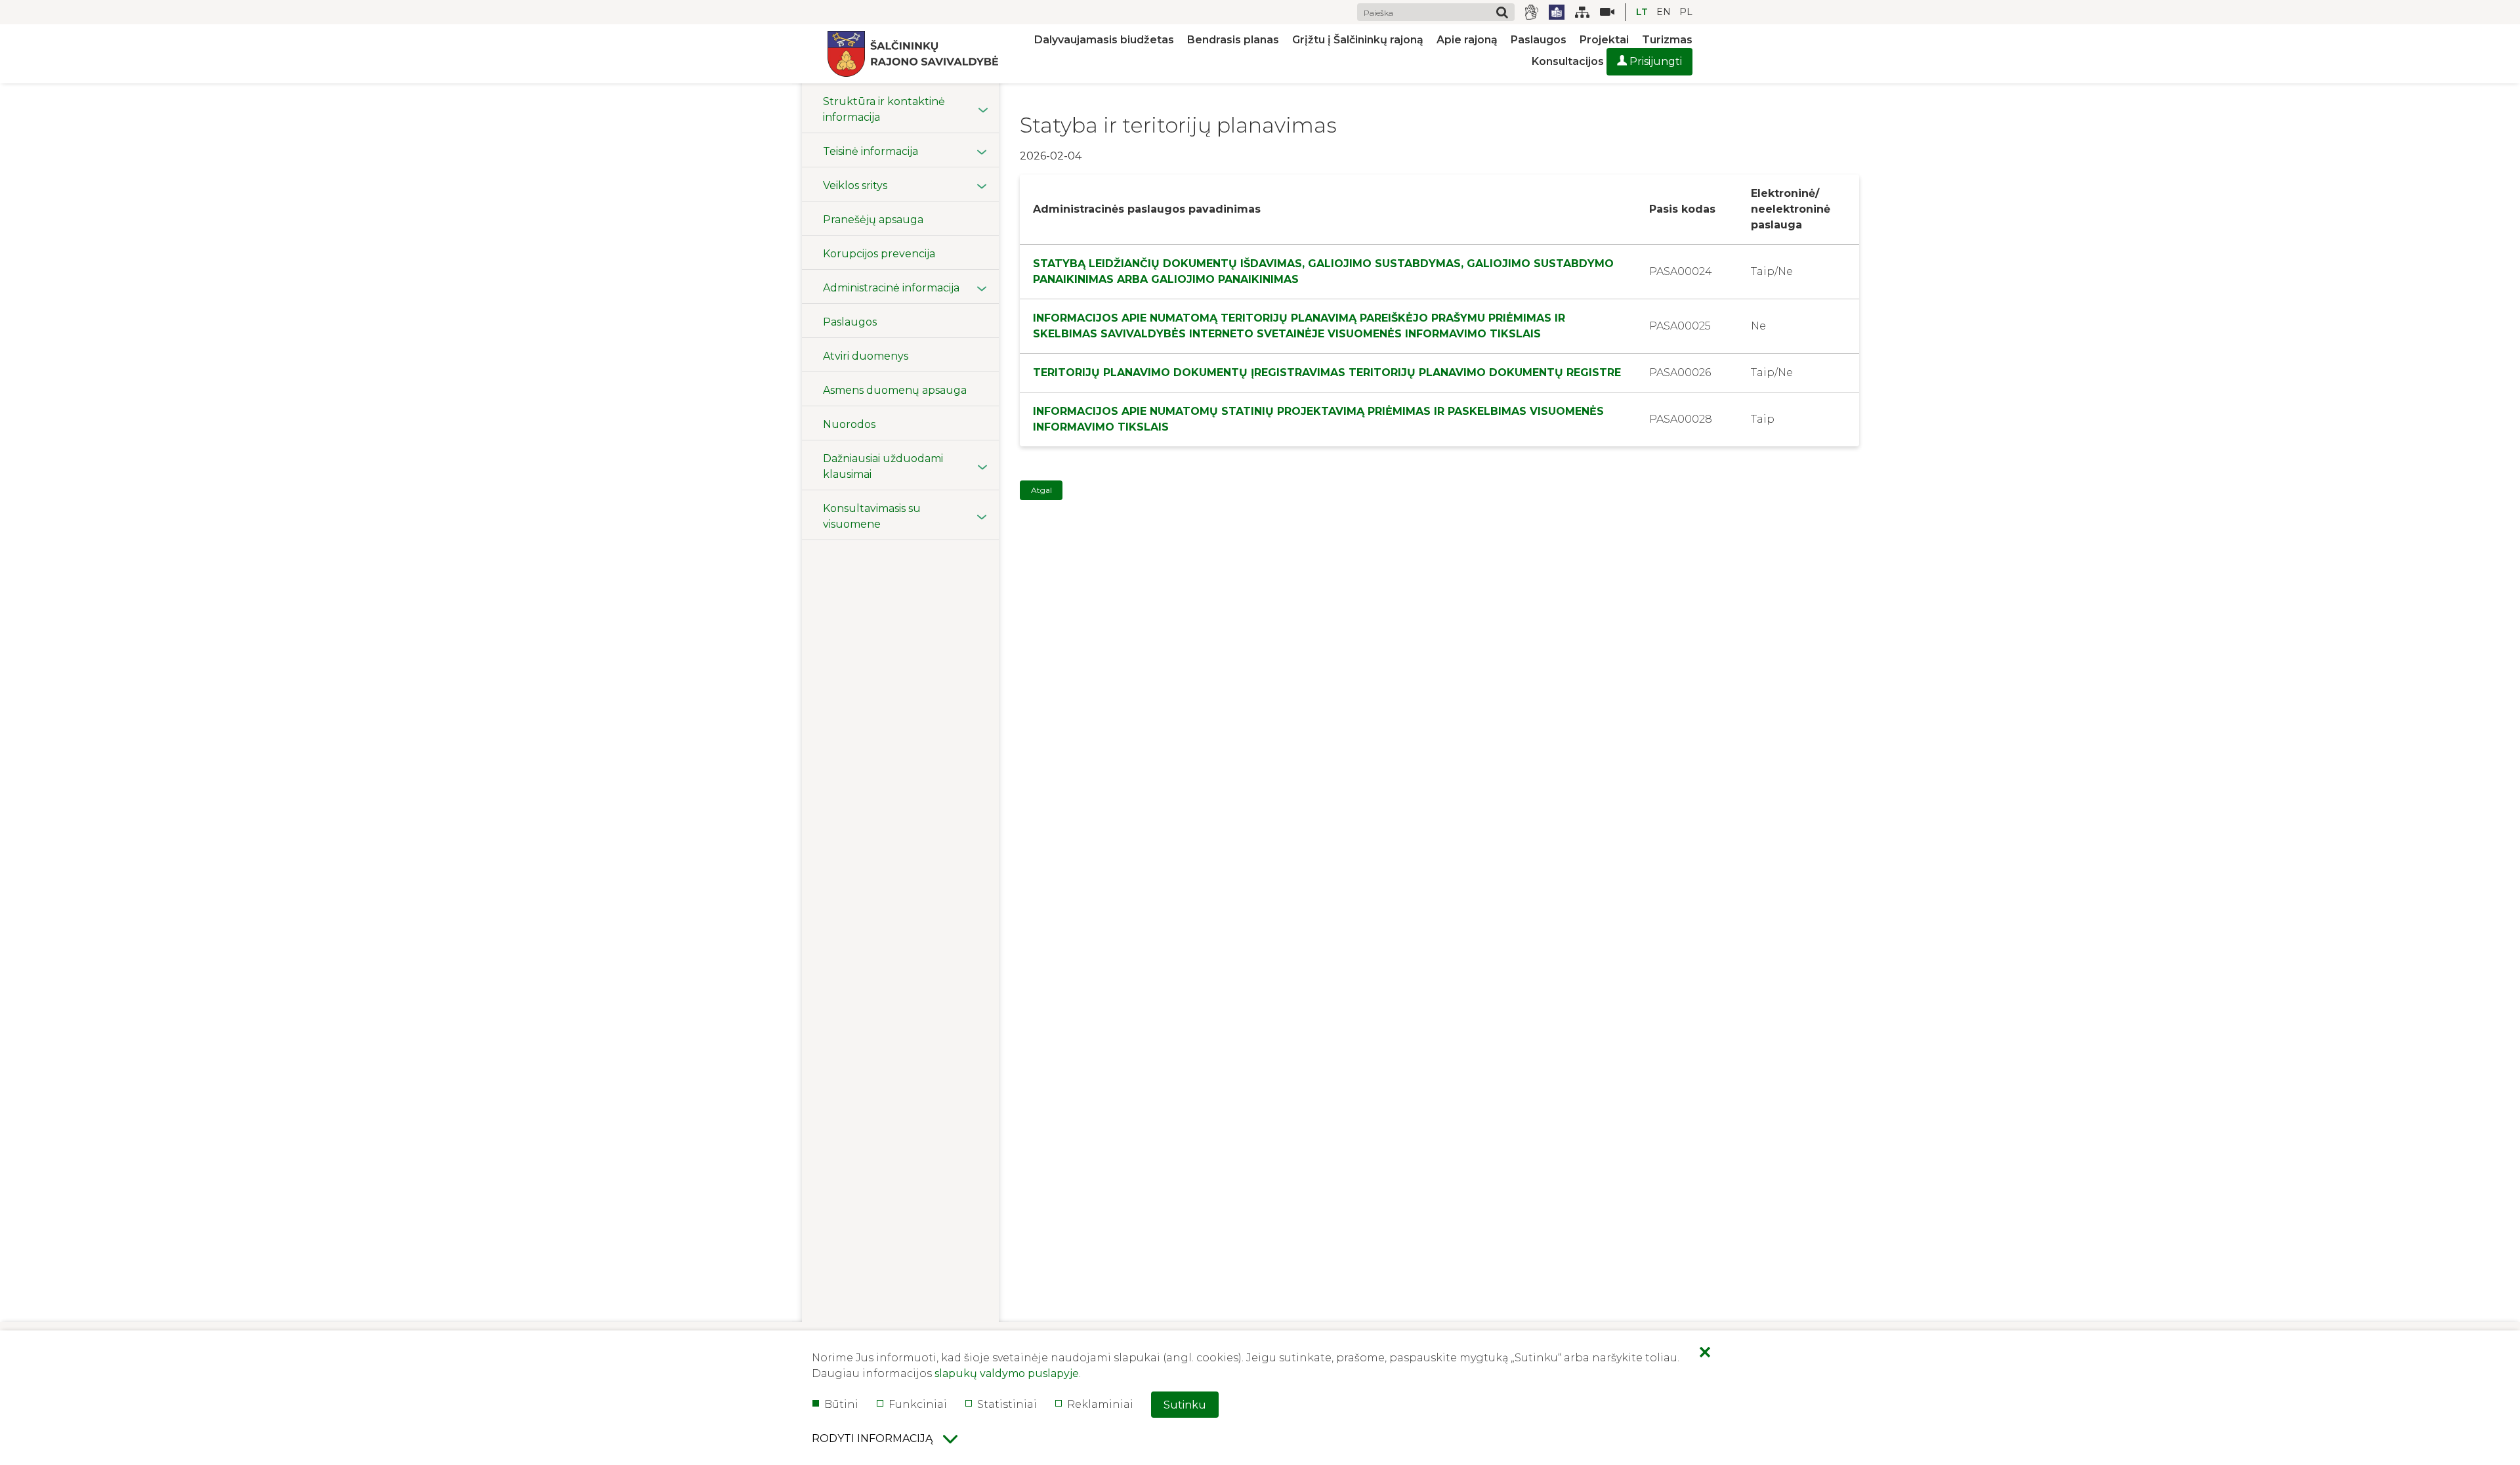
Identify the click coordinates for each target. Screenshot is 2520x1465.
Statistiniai (1007, 1404)
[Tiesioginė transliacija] (1602, 12)
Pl (1686, 12)
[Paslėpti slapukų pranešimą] (1705, 1353)
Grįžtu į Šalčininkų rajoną (1358, 40)
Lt (1642, 12)
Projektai (1604, 40)
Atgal (1041, 490)
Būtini (841, 1404)
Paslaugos (1539, 40)
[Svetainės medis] (1582, 12)
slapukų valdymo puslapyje (1007, 1373)
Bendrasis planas (1233, 40)
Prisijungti (1654, 61)
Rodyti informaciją (872, 1438)
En (1664, 12)
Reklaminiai (1100, 1404)
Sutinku (1185, 1405)
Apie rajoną (1467, 40)
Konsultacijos (1568, 61)
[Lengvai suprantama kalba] (1557, 12)
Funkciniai (918, 1404)
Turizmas (1667, 40)
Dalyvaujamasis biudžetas (1104, 40)
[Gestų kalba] (1532, 12)
